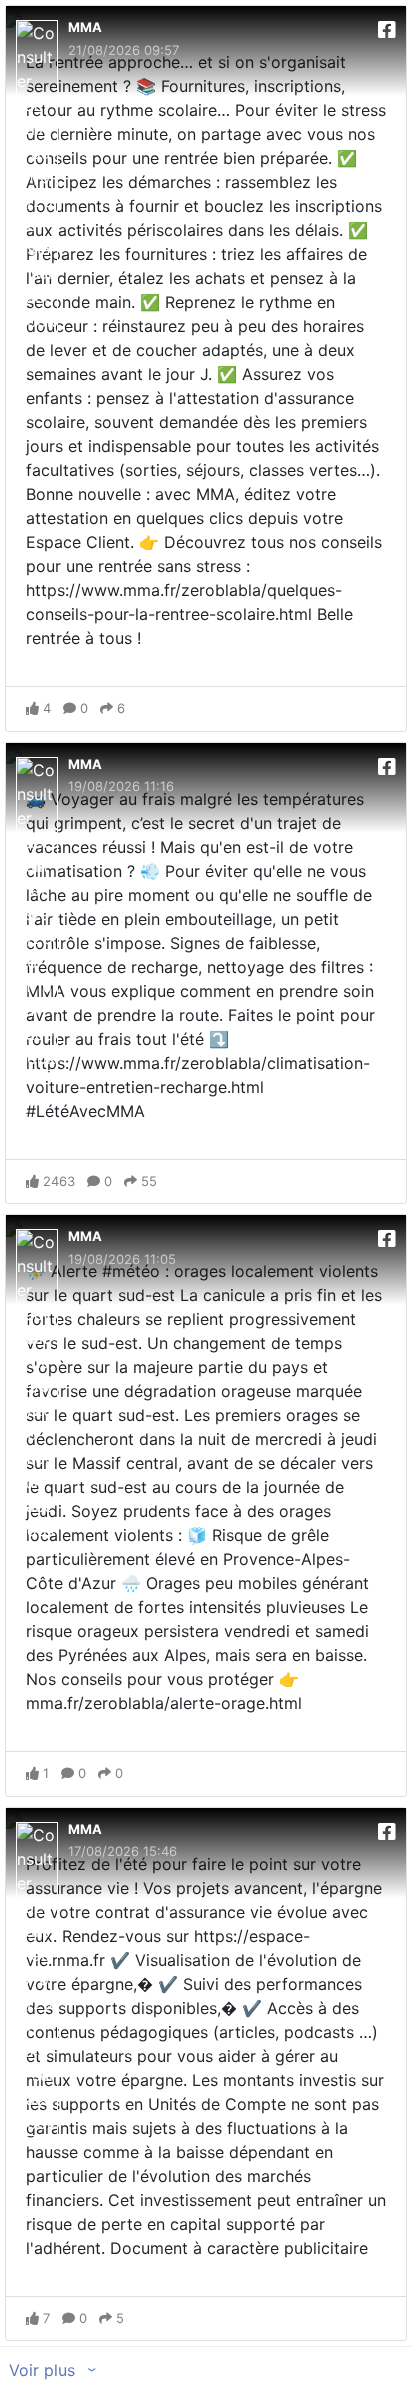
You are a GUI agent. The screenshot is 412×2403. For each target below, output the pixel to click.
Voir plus (44, 2370)
